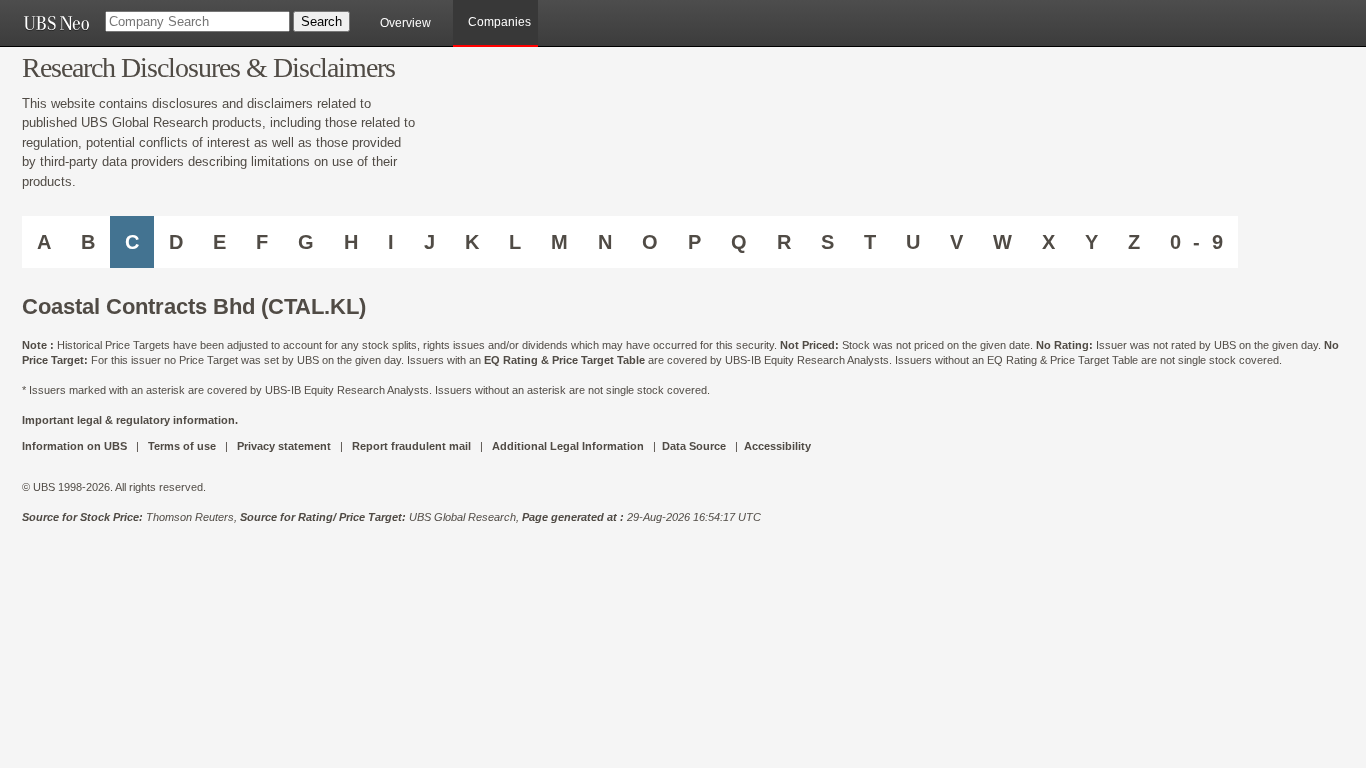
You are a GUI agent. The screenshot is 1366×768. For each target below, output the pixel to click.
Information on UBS (76, 446)
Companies (499, 22)
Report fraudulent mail (411, 446)
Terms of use (182, 446)
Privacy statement (284, 446)
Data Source (694, 446)
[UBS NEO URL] (56, 23)
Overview (405, 23)
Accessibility (777, 446)
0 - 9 (1196, 242)
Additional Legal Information (568, 446)
